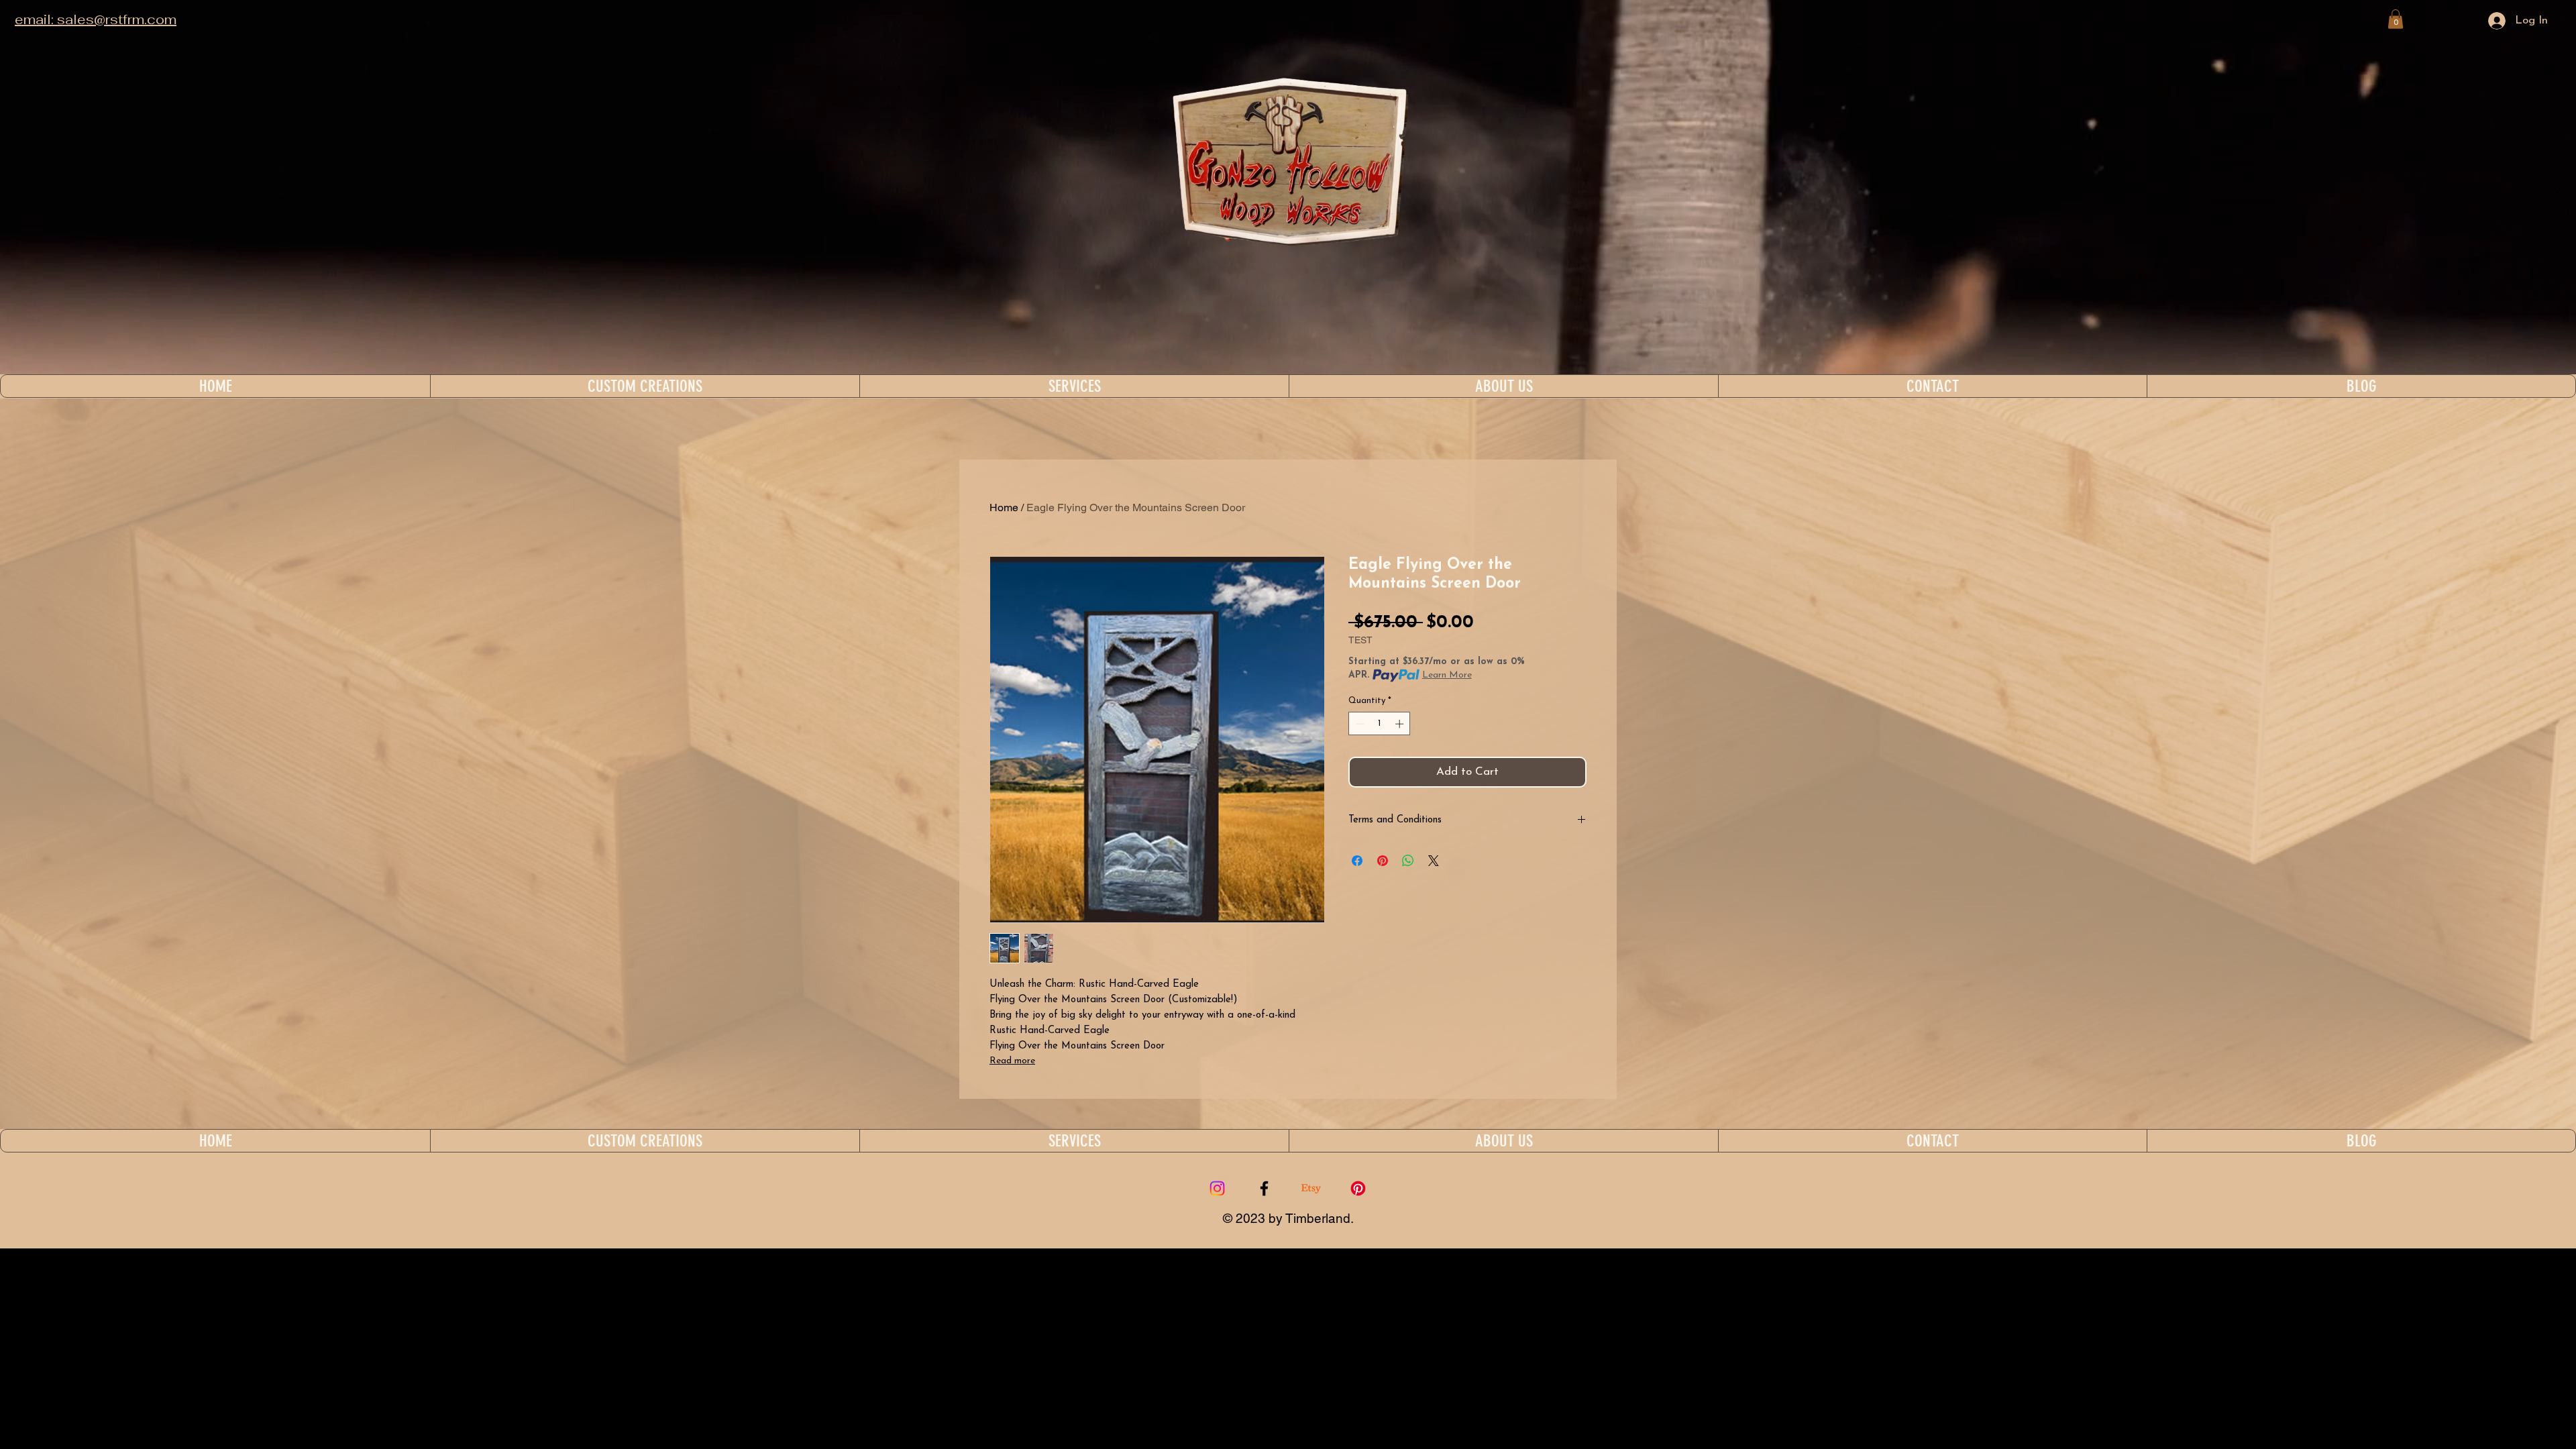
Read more (1012, 1061)
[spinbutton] (1380, 724)
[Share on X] (1434, 861)
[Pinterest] (1358, 1188)
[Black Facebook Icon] (1264, 1188)
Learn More (1447, 675)
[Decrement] (1358, 724)
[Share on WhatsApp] (1408, 861)
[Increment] (1401, 724)
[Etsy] (1311, 1188)
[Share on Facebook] (1357, 861)
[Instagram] (1217, 1188)
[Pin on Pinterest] (1383, 861)
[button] (2396, 19)
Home (1004, 507)
